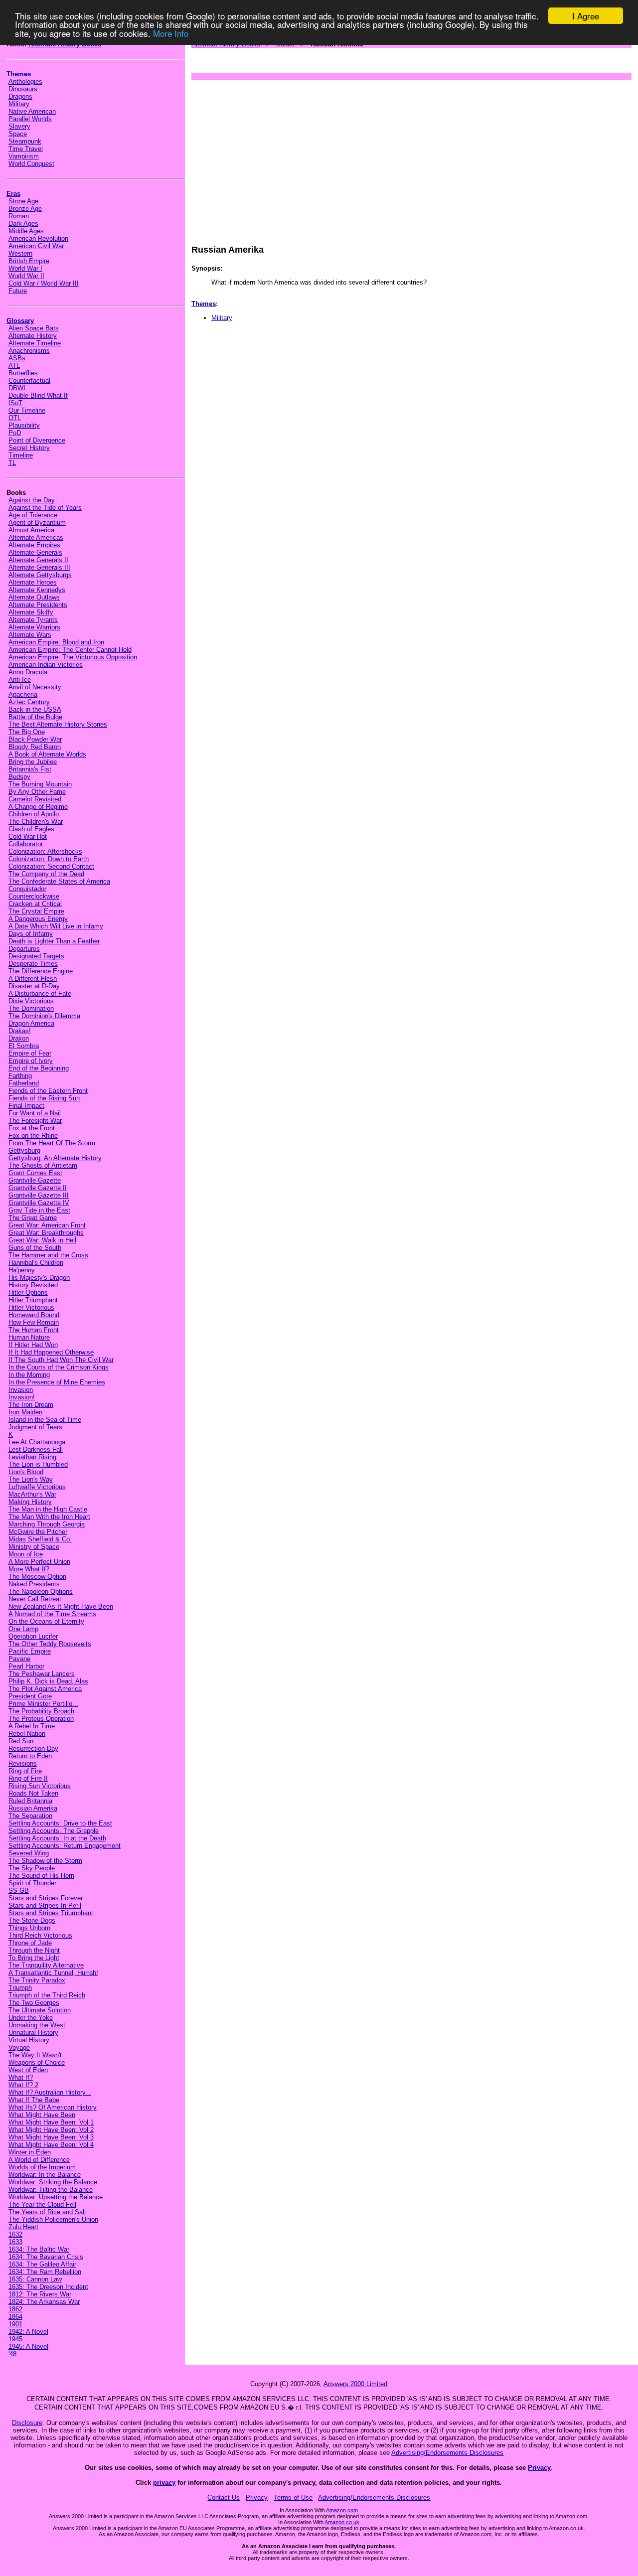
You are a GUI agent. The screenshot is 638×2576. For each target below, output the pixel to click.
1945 (15, 2339)
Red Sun (21, 1741)
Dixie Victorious (31, 1001)
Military (19, 104)
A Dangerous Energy (38, 919)
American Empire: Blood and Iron (56, 642)
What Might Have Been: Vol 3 (51, 2137)
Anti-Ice (20, 680)
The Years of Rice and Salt (47, 2212)
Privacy (539, 2468)
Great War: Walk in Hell (42, 1240)
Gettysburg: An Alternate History (55, 1158)
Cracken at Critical (35, 904)
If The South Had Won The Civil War (61, 1360)
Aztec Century (29, 702)
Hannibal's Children (36, 1263)
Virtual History (29, 2040)
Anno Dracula (28, 672)
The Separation (30, 1816)
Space (18, 134)
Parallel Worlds (30, 119)
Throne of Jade (30, 1943)
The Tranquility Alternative (46, 1965)
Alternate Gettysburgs (40, 575)
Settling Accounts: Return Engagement (65, 1846)
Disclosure (27, 2423)
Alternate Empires (34, 545)
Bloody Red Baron (35, 747)
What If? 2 (23, 2085)
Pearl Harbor (26, 1666)
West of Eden (28, 2070)
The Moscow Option (37, 1577)
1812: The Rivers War (40, 2294)
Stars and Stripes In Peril (45, 1905)
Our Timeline (27, 410)
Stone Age (23, 201)
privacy (164, 2483)
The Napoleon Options (41, 1591)
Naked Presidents (34, 1584)
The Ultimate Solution (40, 2010)
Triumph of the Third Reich (47, 1995)
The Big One (27, 732)
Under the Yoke (31, 2018)
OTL (15, 418)
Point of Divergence (37, 440)
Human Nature (29, 1337)
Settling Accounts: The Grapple (54, 1831)
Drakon (19, 1038)
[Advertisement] (411, 157)
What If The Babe (34, 2100)
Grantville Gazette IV (39, 1203)
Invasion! (22, 1397)
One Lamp (23, 1629)
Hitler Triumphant (33, 1300)
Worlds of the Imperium (42, 2167)
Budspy (19, 777)
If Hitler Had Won (33, 1345)
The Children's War (36, 822)
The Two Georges (34, 2003)
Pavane (19, 1659)
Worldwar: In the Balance (45, 2175)
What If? (21, 2077)
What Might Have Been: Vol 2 (51, 2130)
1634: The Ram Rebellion (45, 2272)
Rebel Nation (27, 1734)
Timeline (21, 455)
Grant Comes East (35, 1173)
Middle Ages (26, 231)
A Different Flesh (33, 979)
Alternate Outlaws (34, 597)
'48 (12, 2354)
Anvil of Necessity (35, 687)
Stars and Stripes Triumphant (51, 1913)
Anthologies (25, 81)
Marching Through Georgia (47, 1524)
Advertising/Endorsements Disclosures (447, 2453)
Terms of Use (293, 2498)
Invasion (21, 1390)
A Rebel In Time (32, 1726)
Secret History (29, 448)
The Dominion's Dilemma (44, 1016)
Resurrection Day (33, 1748)
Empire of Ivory (31, 1061)
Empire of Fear (30, 1053)
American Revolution (38, 238)
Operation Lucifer (33, 1636)
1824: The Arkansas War (44, 2302)
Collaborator (26, 844)
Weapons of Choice (37, 2062)
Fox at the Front (32, 1128)
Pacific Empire (30, 1651)
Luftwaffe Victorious (37, 1487)
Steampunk (25, 141)
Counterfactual (29, 380)
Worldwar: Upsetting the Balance (56, 2197)
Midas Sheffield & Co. (40, 1539)
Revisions (23, 1763)
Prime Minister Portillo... (43, 1704)
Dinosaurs (23, 89)
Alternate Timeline (35, 343)
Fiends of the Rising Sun (44, 1098)
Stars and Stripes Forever (46, 1898)
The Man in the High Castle (48, 1509)
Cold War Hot (28, 836)
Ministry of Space (34, 1547)
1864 (15, 2317)
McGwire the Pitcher (38, 1532)
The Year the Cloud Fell (42, 2204)
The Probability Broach (41, 1711)
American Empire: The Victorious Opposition (73, 657)
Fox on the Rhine (33, 1136)
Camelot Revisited (35, 799)
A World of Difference (39, 2160)
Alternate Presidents (38, 605)
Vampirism (24, 156)
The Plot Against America (45, 1689)
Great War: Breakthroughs (46, 1233)
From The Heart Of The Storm (52, 1143)
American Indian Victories (46, 665)
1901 (15, 2324)
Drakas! (20, 1031)
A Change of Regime (38, 807)
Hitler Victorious (31, 1307)
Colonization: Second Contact (51, 866)
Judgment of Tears (35, 1427)
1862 (15, 2309)
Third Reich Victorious (40, 1935)
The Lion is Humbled (38, 1464)
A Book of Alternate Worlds (47, 754)
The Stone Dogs (32, 1920)
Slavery (19, 126)
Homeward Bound (34, 1315)
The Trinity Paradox (37, 1980)
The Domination (31, 1008)
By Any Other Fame (37, 792)
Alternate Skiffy (31, 612)
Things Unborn (29, 1928)
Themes (19, 74)
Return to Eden (30, 1756)
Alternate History (33, 336)
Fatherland (24, 1083)
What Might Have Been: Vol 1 (51, 2122)
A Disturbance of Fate (40, 993)
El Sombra (24, 1046)
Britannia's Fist (30, 769)
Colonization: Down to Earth (49, 859)
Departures (24, 949)
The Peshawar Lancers (42, 1674)
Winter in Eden (30, 2152)
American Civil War (36, 246)
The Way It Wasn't (35, 2055)
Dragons (20, 96)
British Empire (29, 261)
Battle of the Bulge (35, 717)
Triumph (20, 1988)
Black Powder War (35, 739)
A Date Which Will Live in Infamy (56, 926)
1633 (15, 2242)
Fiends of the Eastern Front (48, 1091)
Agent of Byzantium (37, 523)
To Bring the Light (34, 1958)
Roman (19, 216)
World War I (25, 268)
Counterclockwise (34, 896)
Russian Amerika (33, 1808)
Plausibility (24, 425)
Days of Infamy (31, 934)
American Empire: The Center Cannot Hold (70, 650)
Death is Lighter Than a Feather (54, 941)
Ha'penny (22, 1270)
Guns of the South (35, 1248)
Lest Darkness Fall (36, 1449)
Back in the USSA (35, 709)
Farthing (20, 1076)
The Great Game (33, 1218)
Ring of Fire (25, 1771)
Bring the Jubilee (33, 762)
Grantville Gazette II (38, 1188)
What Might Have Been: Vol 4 (51, 2145)
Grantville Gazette (35, 1180)
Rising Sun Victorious (40, 1786)
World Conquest (31, 164)
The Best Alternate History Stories (58, 724)
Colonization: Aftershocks (45, 851)
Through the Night (34, 1950)
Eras (13, 194)
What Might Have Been (42, 2115)
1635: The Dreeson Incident (48, 2287)
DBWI (17, 388)
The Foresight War (35, 1121)
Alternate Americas (36, 537)
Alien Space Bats (34, 328)
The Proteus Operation (41, 1719)
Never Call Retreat (35, 1599)
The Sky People (32, 1868)
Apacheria (23, 694)
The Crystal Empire (36, 911)
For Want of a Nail (35, 1113)
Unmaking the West (37, 2025)
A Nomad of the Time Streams (52, 1614)
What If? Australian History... (50, 2092)
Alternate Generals (35, 552)
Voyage (19, 2047)
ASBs (17, 358)
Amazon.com (342, 2510)
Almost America (31, 530)
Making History (30, 1502)
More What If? (29, 1569)
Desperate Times (33, 964)
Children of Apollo (34, 814)
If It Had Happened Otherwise (51, 1352)
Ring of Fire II (28, 1778)
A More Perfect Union (39, 1562)
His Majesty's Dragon (39, 1278)
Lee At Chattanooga (37, 1442)
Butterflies (23, 373)
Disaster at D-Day (34, 986)
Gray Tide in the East (39, 1210)
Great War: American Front (47, 1225)
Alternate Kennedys (37, 590)
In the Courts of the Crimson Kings (59, 1367)
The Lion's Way (31, 1479)
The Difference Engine (41, 971)
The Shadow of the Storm (45, 1861)
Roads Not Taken (33, 1793)
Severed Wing (29, 1853)
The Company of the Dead (46, 874)
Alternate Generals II (38, 560)
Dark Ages (23, 224)
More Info (171, 33)
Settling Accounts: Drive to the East (60, 1823)
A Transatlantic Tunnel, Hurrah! (53, 1973)
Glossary (20, 321)
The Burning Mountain (40, 784)
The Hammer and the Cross (48, 1255)
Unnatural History (33, 2033)
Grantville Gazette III (39, 1195)
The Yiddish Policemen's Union (53, 2219)
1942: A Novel (28, 2332)
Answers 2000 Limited (355, 2384)
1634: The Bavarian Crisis (46, 2257)
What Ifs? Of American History (53, 2107)
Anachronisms (29, 351)
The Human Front (34, 1330)
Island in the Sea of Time (45, 1420)
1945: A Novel (28, 2347)
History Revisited (33, 1285)
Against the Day (32, 500)
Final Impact (26, 1106)
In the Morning (29, 1375)
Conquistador (27, 889)
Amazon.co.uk (342, 2522)
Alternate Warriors (34, 627)
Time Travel (26, 149)
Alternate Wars (30, 635)
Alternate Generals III (39, 567)
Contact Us (224, 2498)
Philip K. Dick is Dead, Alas (48, 1681)
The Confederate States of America (59, 881)
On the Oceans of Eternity (46, 1621)
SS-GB (19, 1891)
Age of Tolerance (33, 515)
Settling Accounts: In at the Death (57, 1838)
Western (20, 253)
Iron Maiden (25, 1412)
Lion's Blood (26, 1472)
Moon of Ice (26, 1554)
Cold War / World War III (44, 283)
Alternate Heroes (33, 582)
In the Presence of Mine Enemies (57, 1382)
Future (18, 291)
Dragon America (31, 1023)
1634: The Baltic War (39, 2249)
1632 (15, 2234)
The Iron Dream (31, 1405)
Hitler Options (28, 1292)
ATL (14, 366)
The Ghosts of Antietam (43, 1165)
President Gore (30, 1696)
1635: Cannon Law (35, 2279)
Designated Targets (36, 956)
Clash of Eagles (31, 829)
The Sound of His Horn (41, 1876)
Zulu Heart (23, 2227)
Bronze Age (25, 209)
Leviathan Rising (32, 1457)
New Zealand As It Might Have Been (61, 1606)
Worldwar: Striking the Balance (53, 2182)
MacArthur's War (32, 1494)
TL (12, 463)
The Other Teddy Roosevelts (50, 1644)
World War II (26, 276)
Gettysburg (24, 1150)
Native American (32, 111)
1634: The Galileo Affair (42, 2264)
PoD (15, 433)
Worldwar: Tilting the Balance (51, 2190)
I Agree (586, 16)
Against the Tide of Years (45, 508)
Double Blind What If (38, 395)
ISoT (15, 403)
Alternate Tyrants (33, 620)
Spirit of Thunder (32, 1883)
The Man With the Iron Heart (49, 1517)
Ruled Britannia (30, 1801)
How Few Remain (34, 1322)
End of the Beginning (39, 1068)
